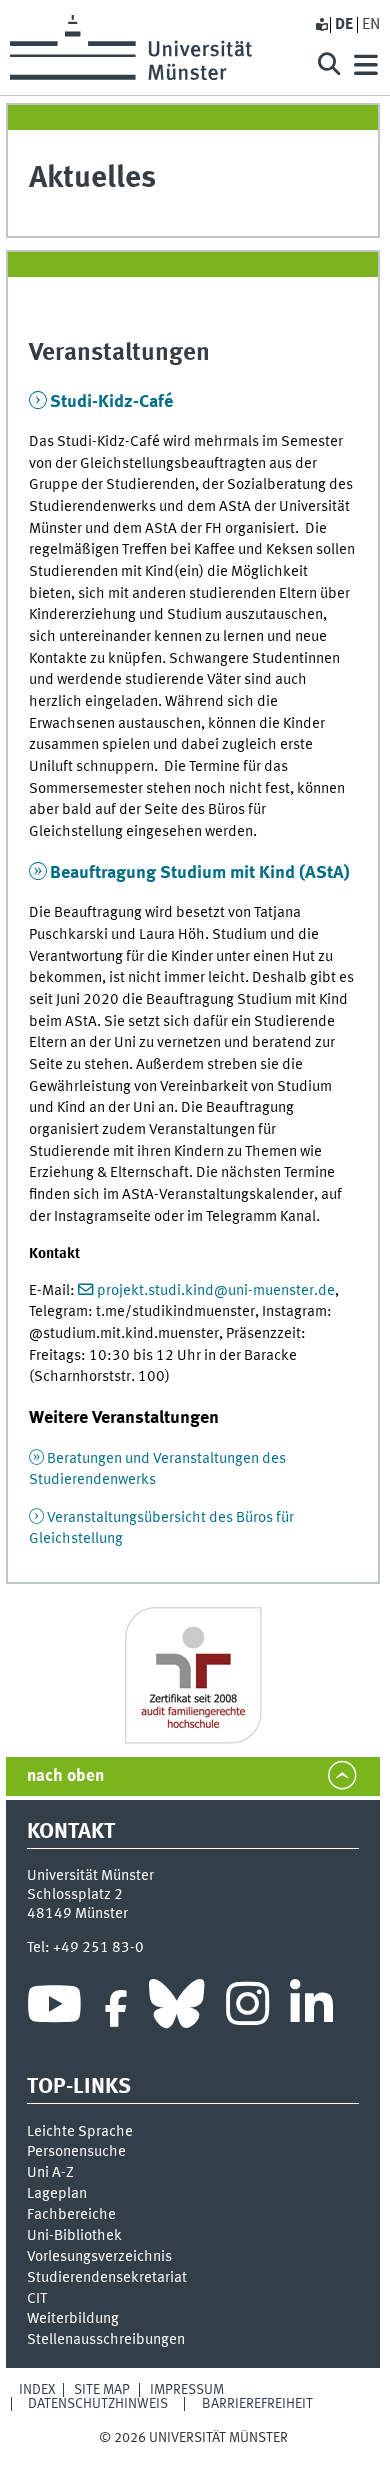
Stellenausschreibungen (106, 2340)
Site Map (102, 2390)
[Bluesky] (176, 2009)
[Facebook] (116, 2009)
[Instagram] (247, 2009)
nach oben (65, 1776)
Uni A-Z (50, 2173)
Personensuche (76, 2152)
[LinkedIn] (311, 2009)
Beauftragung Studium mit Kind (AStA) (200, 873)
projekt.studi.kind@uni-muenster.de (216, 1291)
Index (37, 2390)
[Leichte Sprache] (321, 25)
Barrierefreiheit (257, 2404)
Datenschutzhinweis (98, 2404)
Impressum (187, 2390)
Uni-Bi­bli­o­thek (74, 2236)
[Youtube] (54, 2009)
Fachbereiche (71, 2215)
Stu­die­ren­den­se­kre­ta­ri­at (107, 2278)
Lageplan (57, 2194)
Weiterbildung (73, 2319)
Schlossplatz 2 (75, 1895)
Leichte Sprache (80, 2132)
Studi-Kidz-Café (111, 402)
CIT (37, 2299)
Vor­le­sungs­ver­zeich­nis (99, 2257)
